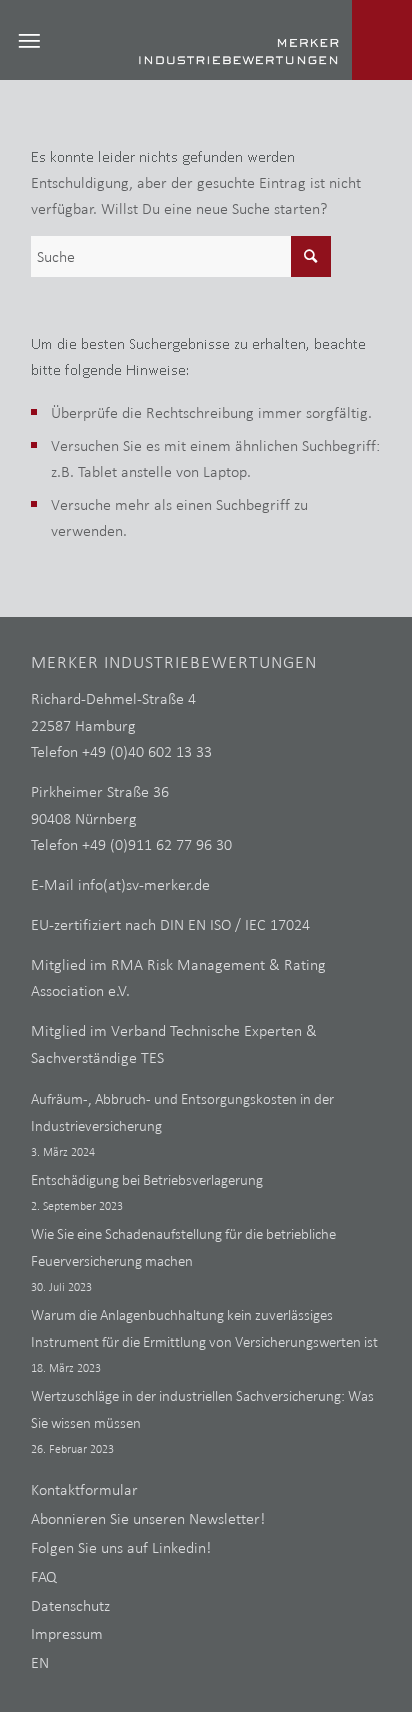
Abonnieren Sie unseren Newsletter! (148, 1518)
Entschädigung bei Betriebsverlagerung (147, 1179)
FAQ (44, 1576)
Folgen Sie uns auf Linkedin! (121, 1547)
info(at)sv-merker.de (144, 884)
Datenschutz (70, 1605)
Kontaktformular (84, 1489)
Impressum (67, 1633)
